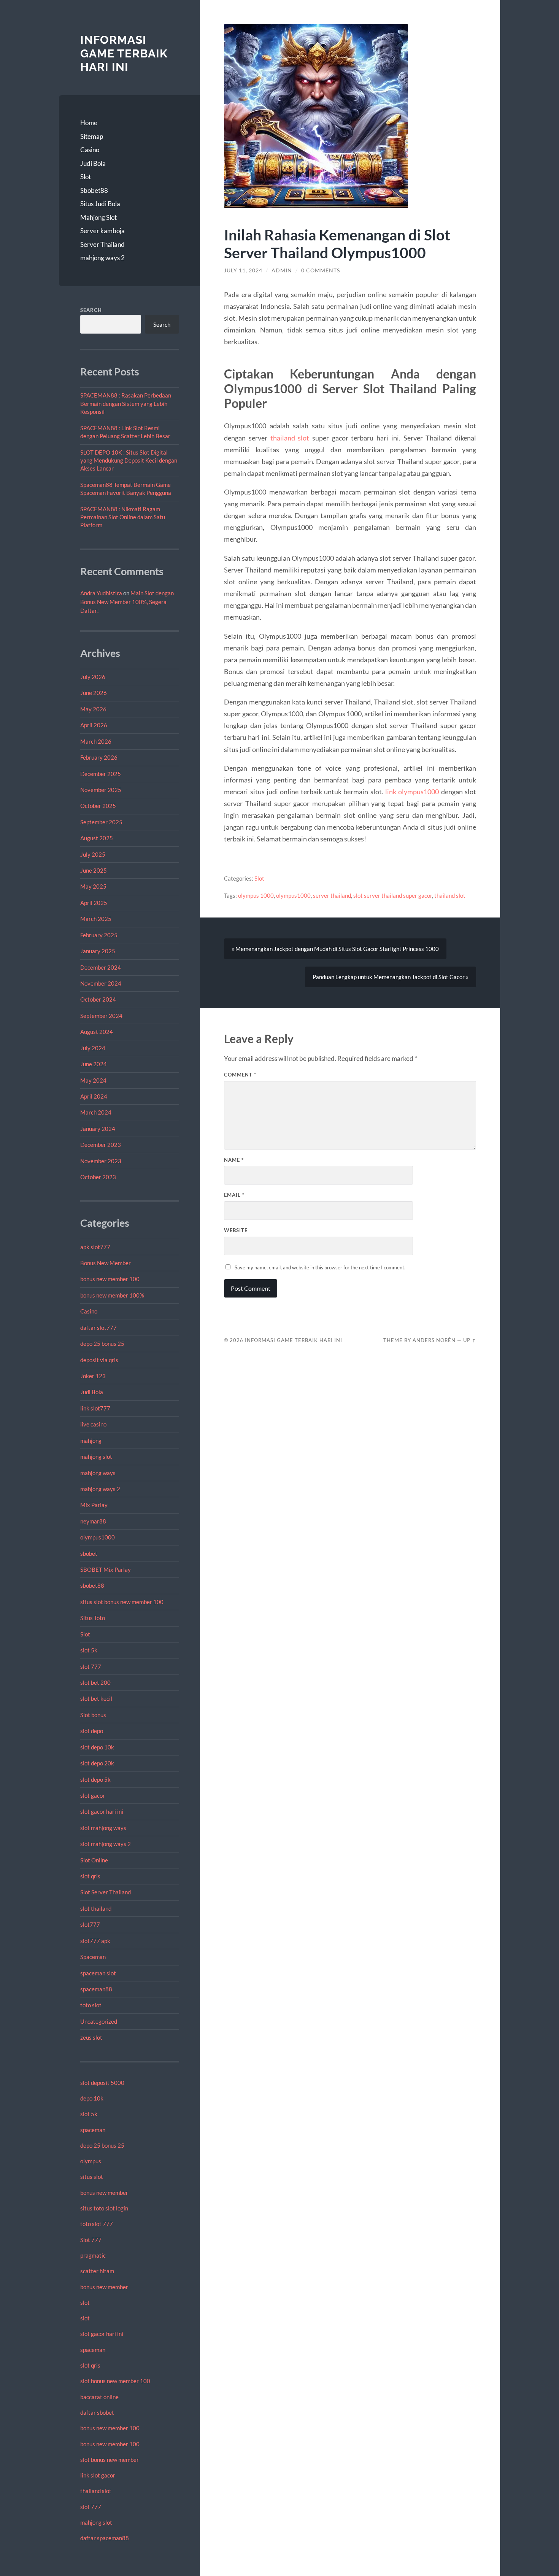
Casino (90, 150)
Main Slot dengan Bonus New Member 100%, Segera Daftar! (127, 602)
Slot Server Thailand (106, 1892)
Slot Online (94, 1860)
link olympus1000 (412, 792)
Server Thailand (102, 244)
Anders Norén (434, 1340)
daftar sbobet (97, 2412)
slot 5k (89, 1650)
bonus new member (104, 2193)
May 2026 (93, 709)
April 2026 (94, 725)
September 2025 (101, 822)
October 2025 (98, 806)
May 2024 (93, 1080)
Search (91, 310)
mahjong (91, 1441)
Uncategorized (99, 2021)
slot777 (90, 1924)
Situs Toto (93, 1618)
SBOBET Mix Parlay (106, 1569)
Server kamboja (102, 231)
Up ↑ (470, 1340)
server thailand (332, 895)
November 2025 (101, 790)
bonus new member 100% (112, 1295)
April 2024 (94, 1096)
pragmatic (93, 2255)
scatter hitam (97, 2271)
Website (236, 1230)
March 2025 (96, 919)
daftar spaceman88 (105, 2538)
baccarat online (99, 2397)
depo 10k (92, 2098)
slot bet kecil (96, 1698)
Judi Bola (93, 163)
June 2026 (94, 693)
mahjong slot (96, 1457)
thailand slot (96, 2491)
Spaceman (93, 1957)
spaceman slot (98, 1973)
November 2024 (101, 983)
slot (85, 2302)
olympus (91, 2161)
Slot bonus (93, 1715)
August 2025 (97, 838)
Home (89, 123)
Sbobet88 (94, 190)
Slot (86, 177)
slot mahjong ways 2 (106, 1844)
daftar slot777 (98, 1328)
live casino (93, 1424)
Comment (240, 1075)
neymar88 (93, 1521)
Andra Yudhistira (101, 593)
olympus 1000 (256, 895)
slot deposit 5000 (102, 2083)
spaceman (93, 2130)
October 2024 (98, 999)
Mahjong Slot (98, 217)
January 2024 (98, 1129)
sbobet (89, 1554)
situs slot (92, 2177)
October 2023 (98, 1177)
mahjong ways (98, 1473)
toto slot (91, 2005)
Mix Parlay (94, 1505)
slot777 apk (95, 1941)
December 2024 (101, 967)
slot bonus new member (110, 2460)
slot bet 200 (95, 1682)
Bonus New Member (106, 1263)
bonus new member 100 (110, 1279)
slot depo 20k (97, 1763)
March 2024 (96, 1112)
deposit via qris (99, 1360)
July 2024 (93, 1048)
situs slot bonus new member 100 (122, 1602)
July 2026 (93, 677)
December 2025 (101, 774)
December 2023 (101, 1145)
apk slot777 (95, 1247)
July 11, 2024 (243, 270)
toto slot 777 (97, 2224)
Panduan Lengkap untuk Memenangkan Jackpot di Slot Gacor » (391, 977)
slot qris (90, 1876)
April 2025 (94, 903)
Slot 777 (91, 2240)
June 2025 (94, 870)
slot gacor (93, 1795)
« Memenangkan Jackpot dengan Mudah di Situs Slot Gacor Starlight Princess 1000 (335, 949)
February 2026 (99, 757)
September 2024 (101, 1016)
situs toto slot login (104, 2208)
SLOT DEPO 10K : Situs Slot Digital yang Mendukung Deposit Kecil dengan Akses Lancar (129, 460)
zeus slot (91, 2037)
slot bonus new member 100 (115, 2381)
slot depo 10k (97, 1747)
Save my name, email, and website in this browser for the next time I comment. (320, 1267)
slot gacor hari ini (102, 1811)
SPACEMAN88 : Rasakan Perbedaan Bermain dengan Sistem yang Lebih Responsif (126, 403)
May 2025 (93, 886)
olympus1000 (98, 1537)
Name (234, 1160)
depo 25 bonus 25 (102, 1344)
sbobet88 (92, 1585)
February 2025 (99, 935)
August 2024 (97, 1032)
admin (282, 270)
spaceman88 (96, 1989)
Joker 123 (93, 1376)
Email (234, 1195)
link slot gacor (98, 2475)
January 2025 (98, 951)
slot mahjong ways (103, 1828)
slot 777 (91, 1666)
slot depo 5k (95, 1779)
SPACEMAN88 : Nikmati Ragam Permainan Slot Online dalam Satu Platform (123, 517)
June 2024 (94, 1064)
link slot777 (95, 1408)
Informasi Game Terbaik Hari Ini (124, 53)
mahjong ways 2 (102, 258)
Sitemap (92, 136)
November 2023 (101, 1161)
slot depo (92, 1731)
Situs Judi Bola (100, 204)
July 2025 (93, 854)
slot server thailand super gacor (393, 895)
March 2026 (96, 741)
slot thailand (96, 1908)
